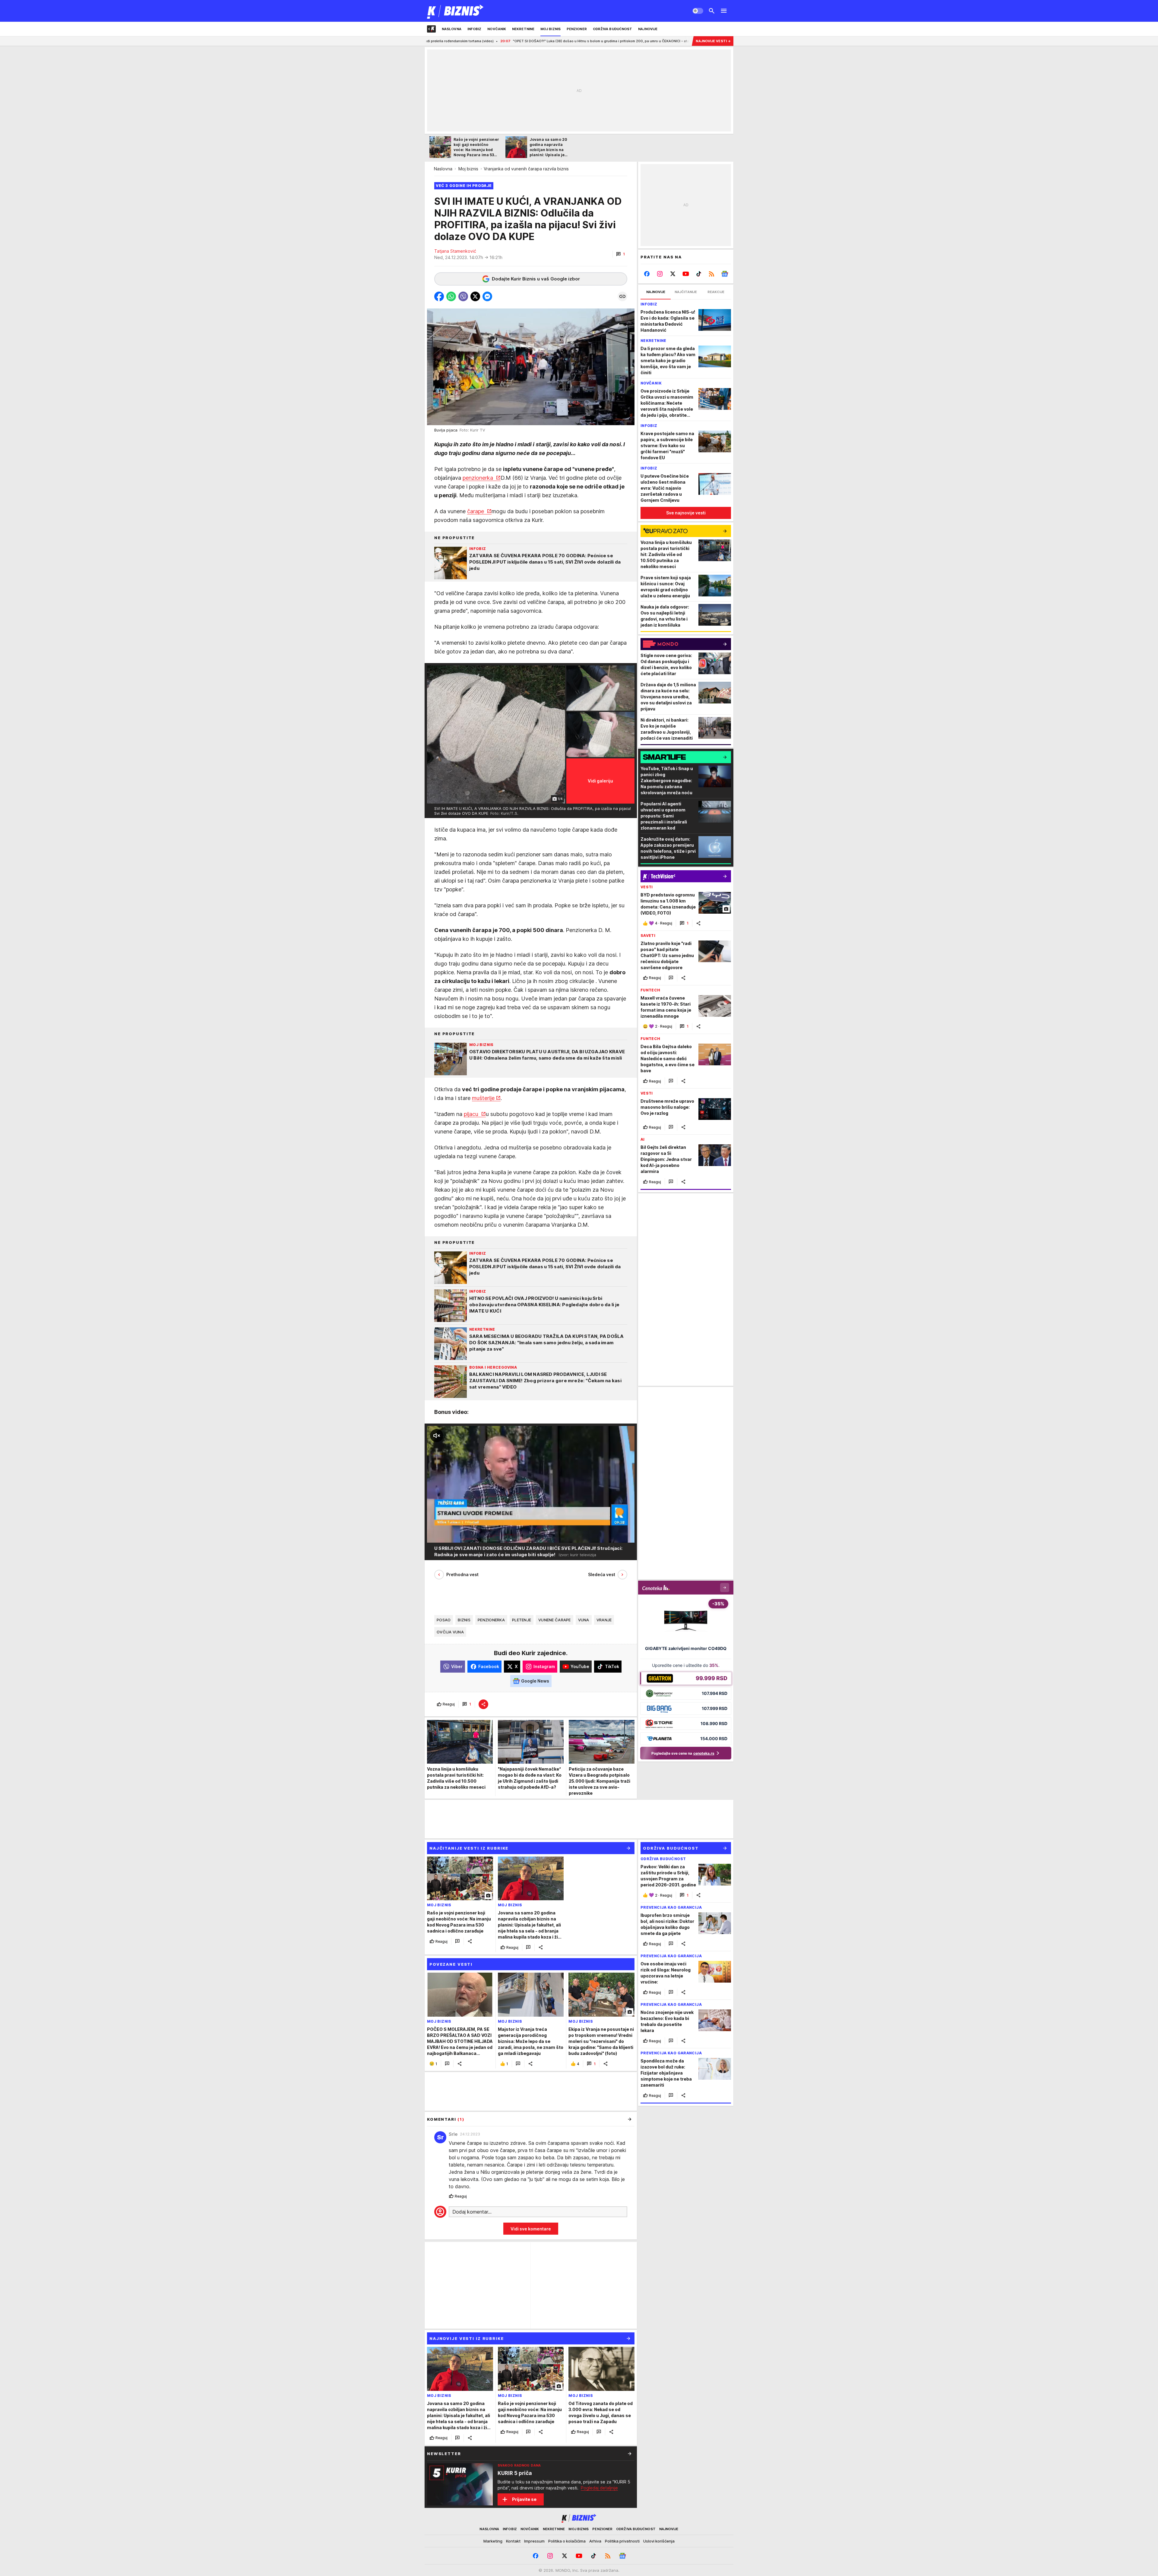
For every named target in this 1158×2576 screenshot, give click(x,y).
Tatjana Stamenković (455, 251)
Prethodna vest (462, 1574)
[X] (673, 274)
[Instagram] (660, 274)
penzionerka (479, 478)
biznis (464, 1620)
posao (444, 1620)
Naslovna (443, 169)
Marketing (493, 2541)
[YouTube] (686, 274)
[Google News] (725, 274)
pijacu (472, 1114)
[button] (620, 254)
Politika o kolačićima (567, 2541)
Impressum (534, 2541)
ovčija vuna (450, 1632)
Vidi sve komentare (531, 2229)
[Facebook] (647, 274)
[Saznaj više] (630, 2454)
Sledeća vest (602, 1574)
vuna (584, 1620)
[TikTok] (699, 274)
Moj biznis (468, 169)
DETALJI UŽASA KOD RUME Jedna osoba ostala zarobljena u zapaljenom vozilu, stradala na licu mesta (634, 41)
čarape (476, 511)
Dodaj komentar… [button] (472, 2212)
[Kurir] (456, 11)
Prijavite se (524, 2499)
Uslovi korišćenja (659, 2541)
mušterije (483, 1098)
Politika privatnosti (622, 2541)
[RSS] (712, 274)
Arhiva (595, 2541)
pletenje (522, 1620)
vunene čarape (555, 1620)
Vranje (604, 1620)
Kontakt (513, 2541)
